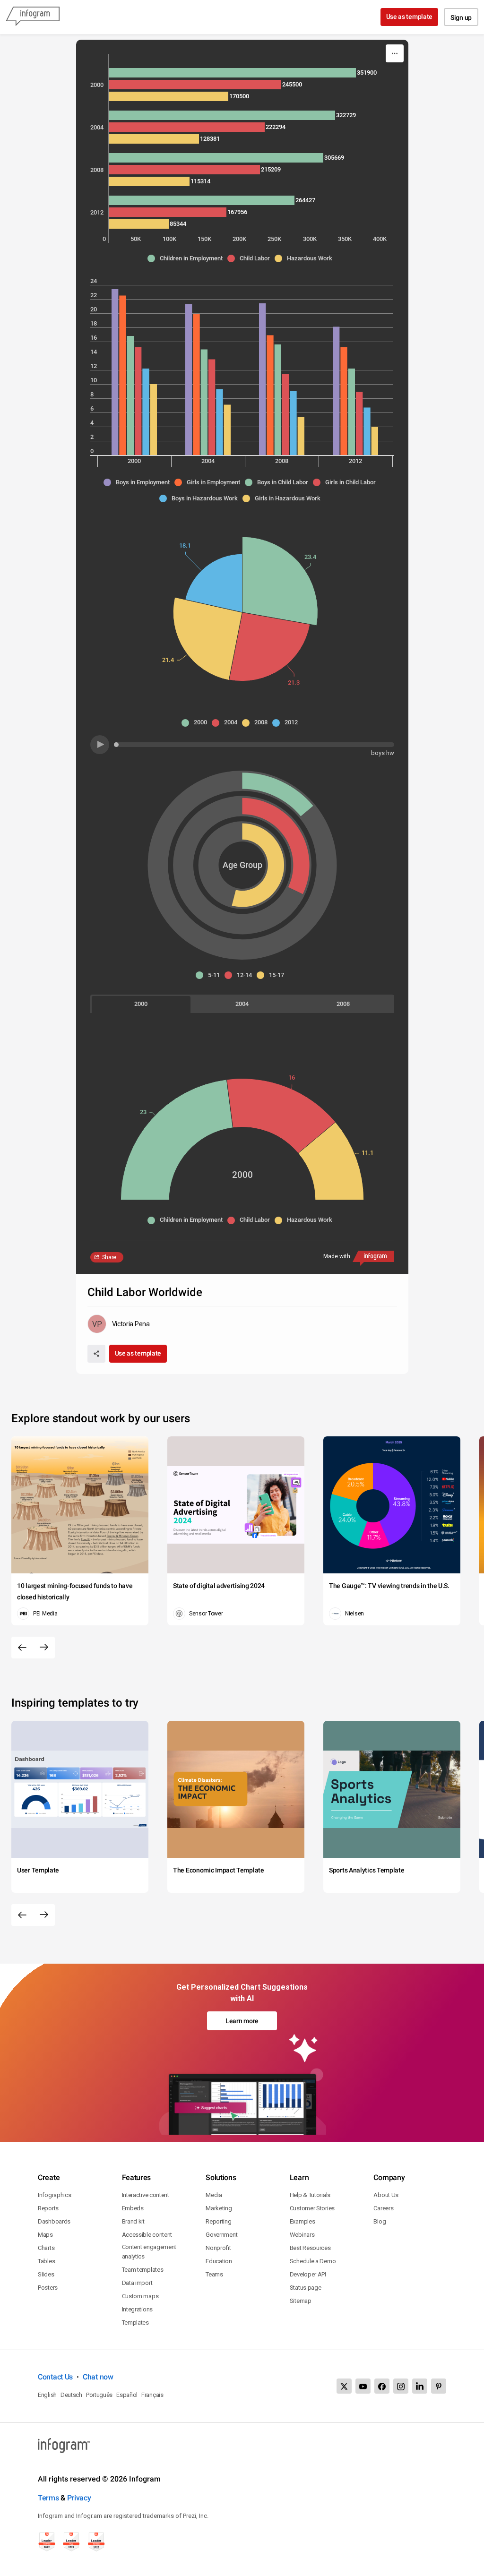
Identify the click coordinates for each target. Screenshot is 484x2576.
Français (152, 2395)
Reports (48, 2208)
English (47, 2395)
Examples (302, 2221)
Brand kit (133, 2221)
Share (109, 1257)
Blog (380, 2221)
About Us (386, 2195)
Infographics (54, 2195)
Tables (46, 2261)
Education (219, 2261)
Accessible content (147, 2235)
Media (214, 2195)
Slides (46, 2274)
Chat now (98, 2377)
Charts (46, 2248)
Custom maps (140, 2296)
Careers (383, 2208)
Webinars (302, 2235)
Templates (135, 2323)
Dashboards (54, 2221)
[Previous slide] (22, 1648)
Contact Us (55, 2377)
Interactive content (146, 2195)
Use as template (410, 17)
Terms (48, 2498)
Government (221, 2235)
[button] (187, 258)
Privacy (79, 2498)
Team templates (143, 2270)
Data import (137, 2283)
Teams (214, 2274)
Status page (306, 2288)
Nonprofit (218, 2248)
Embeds (133, 2208)
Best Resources (310, 2248)
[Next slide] (44, 1648)
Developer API (308, 2274)
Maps (45, 2235)
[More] (395, 53)
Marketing (219, 2208)
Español (127, 2395)
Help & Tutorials (310, 2195)
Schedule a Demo (313, 2261)
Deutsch (71, 2395)
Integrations (137, 2309)
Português (99, 2395)
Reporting (218, 2221)
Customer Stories (312, 2208)
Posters (48, 2288)
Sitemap (301, 2301)
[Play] (100, 745)
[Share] (96, 1354)
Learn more (242, 2021)
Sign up (461, 17)
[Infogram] (33, 17)
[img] (232, 73)
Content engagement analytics (149, 2252)
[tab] (141, 1004)
